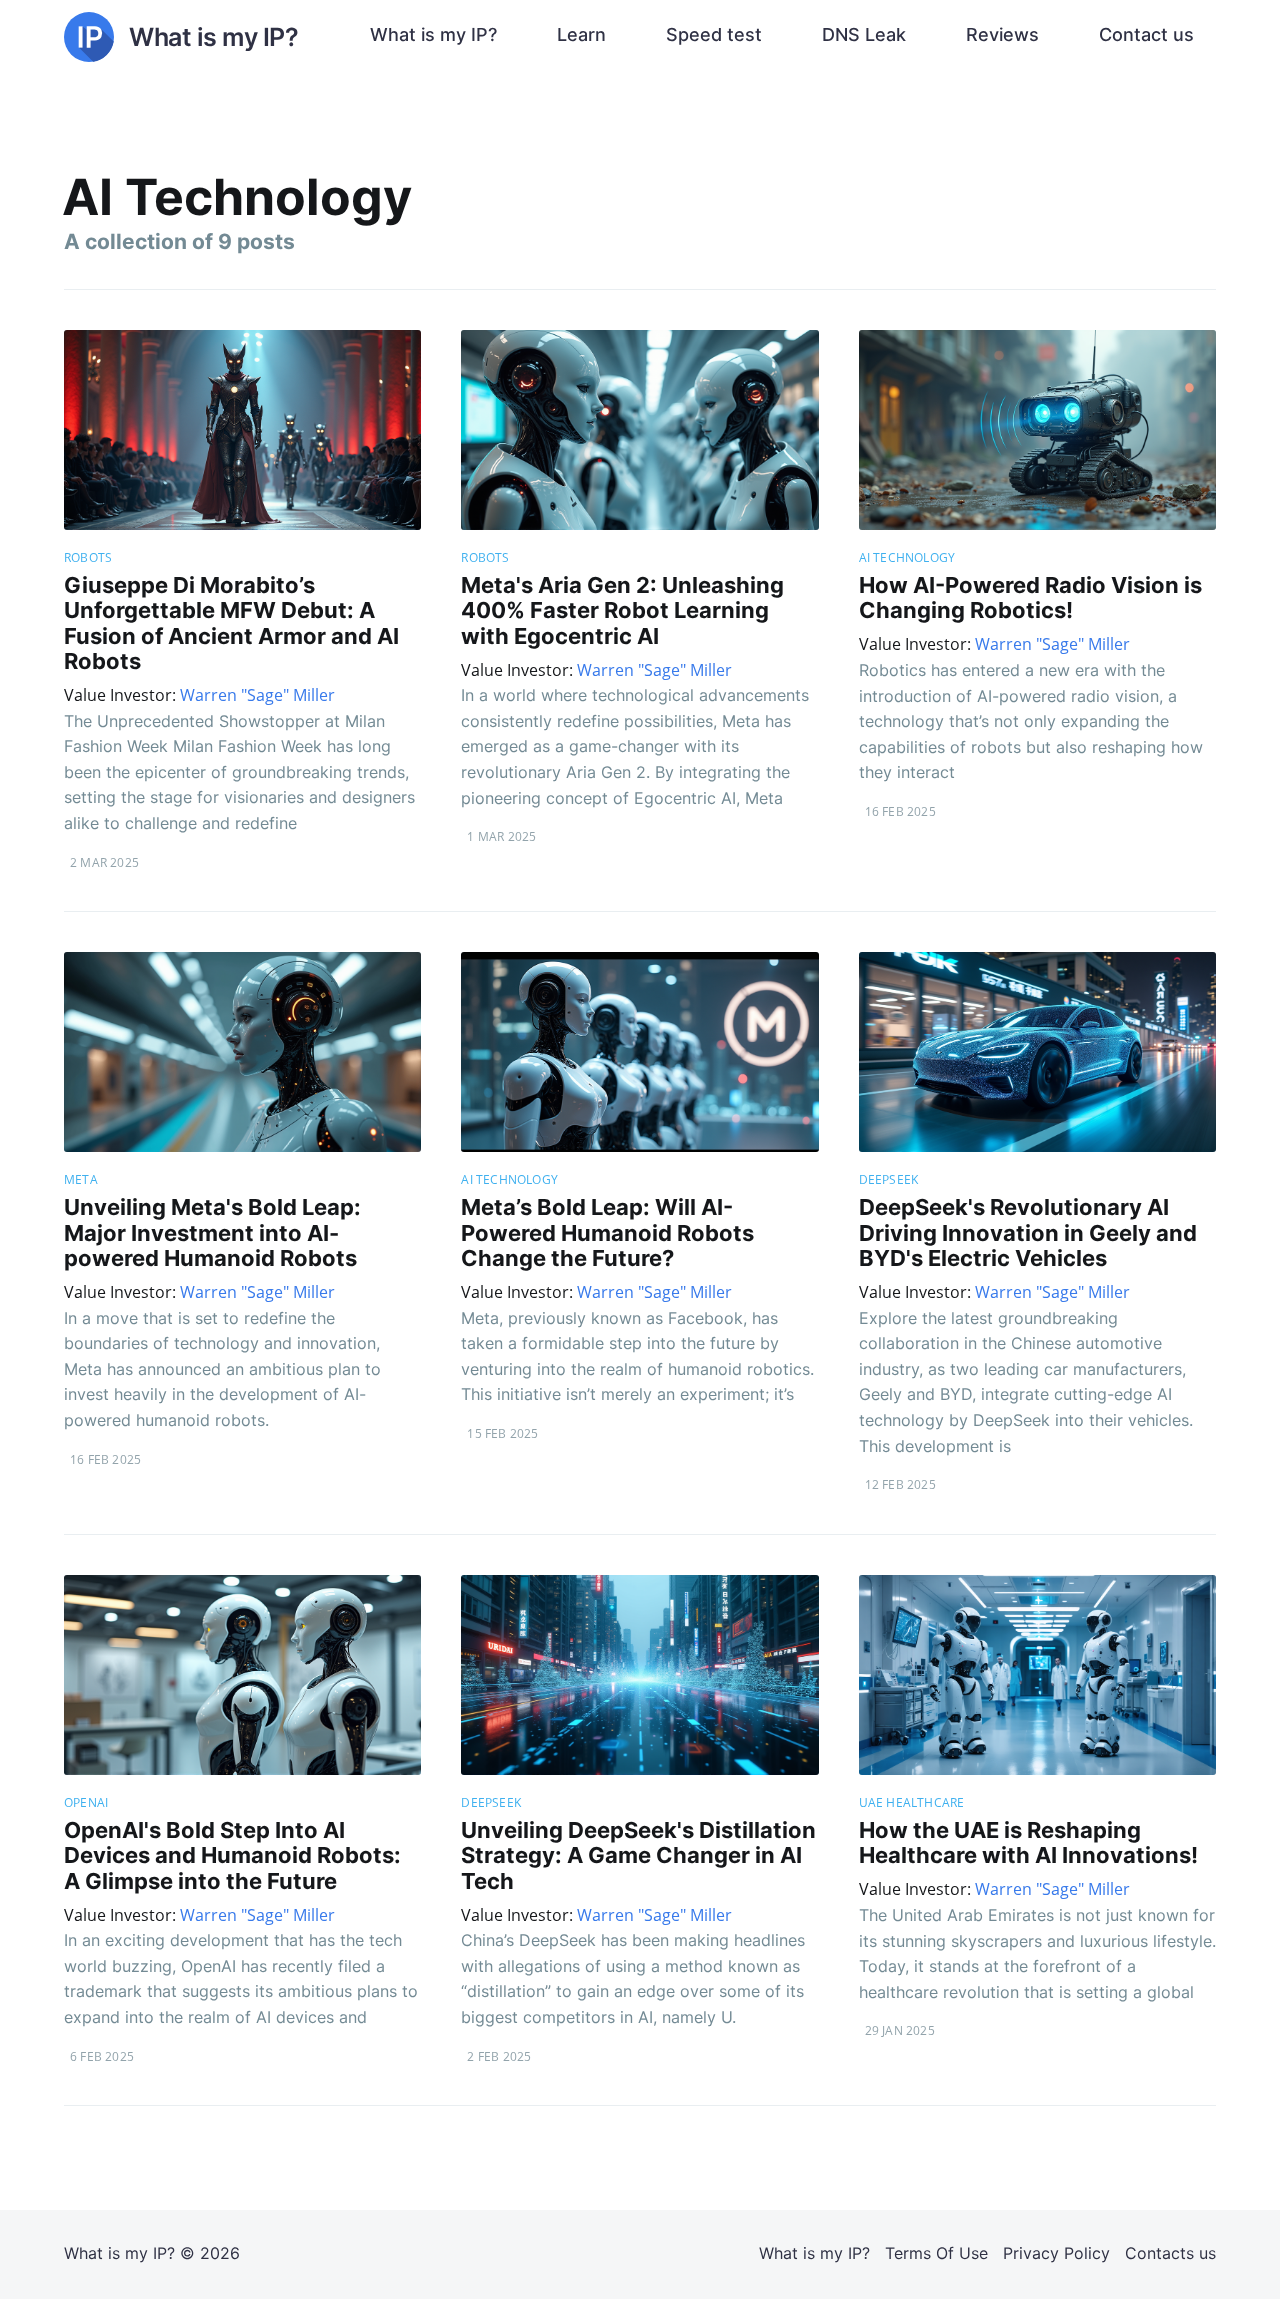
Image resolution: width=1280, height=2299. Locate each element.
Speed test (714, 34)
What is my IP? (433, 34)
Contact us (1146, 34)
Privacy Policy (1056, 2253)
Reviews (1002, 34)
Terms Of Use (936, 2253)
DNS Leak (864, 34)
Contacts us (1170, 2253)
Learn (581, 34)
